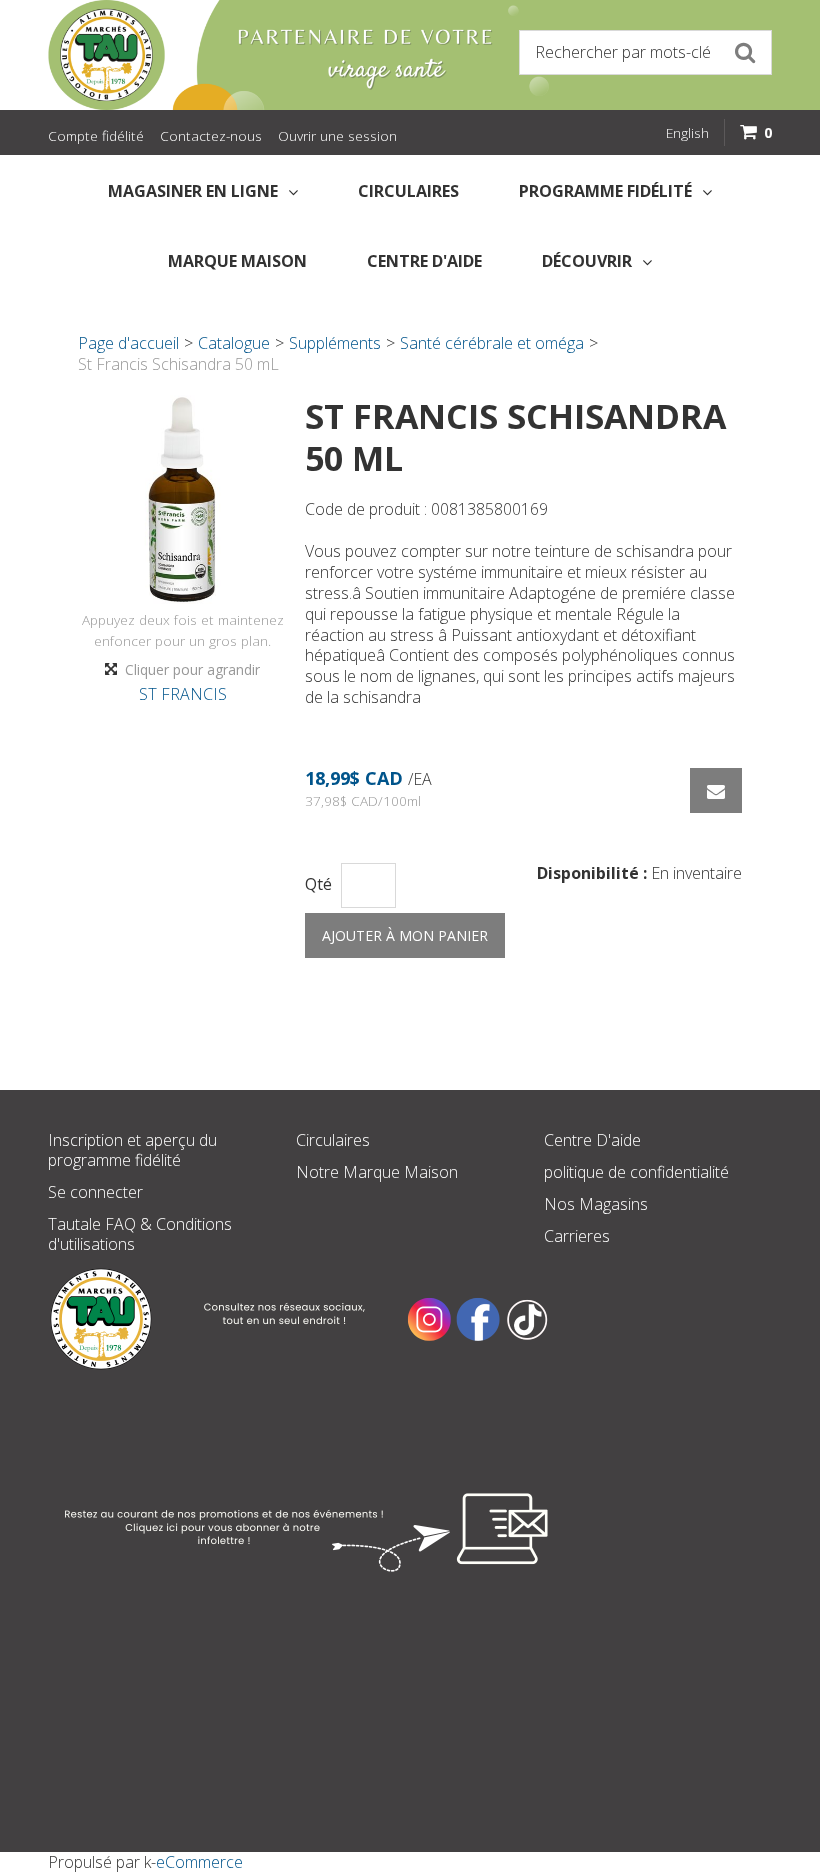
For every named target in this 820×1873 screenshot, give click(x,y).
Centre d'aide (424, 261)
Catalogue (234, 343)
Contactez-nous (211, 135)
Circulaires (408, 191)
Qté (318, 884)
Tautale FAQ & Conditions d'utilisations (140, 1234)
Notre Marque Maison (377, 1172)
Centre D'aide (592, 1140)
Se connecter (95, 1192)
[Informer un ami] (716, 790)
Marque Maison (237, 261)
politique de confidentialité (636, 1172)
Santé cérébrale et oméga (492, 343)
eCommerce (199, 1862)
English (687, 132)
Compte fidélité (96, 135)
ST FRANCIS (183, 694)
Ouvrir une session (337, 135)
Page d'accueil (128, 343)
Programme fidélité (605, 191)
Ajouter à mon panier (405, 935)
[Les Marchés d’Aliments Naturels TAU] (224, 55)
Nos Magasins (596, 1204)
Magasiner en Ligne (193, 191)
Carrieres (577, 1236)
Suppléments (335, 343)
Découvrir (587, 261)
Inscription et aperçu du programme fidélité (132, 1150)
